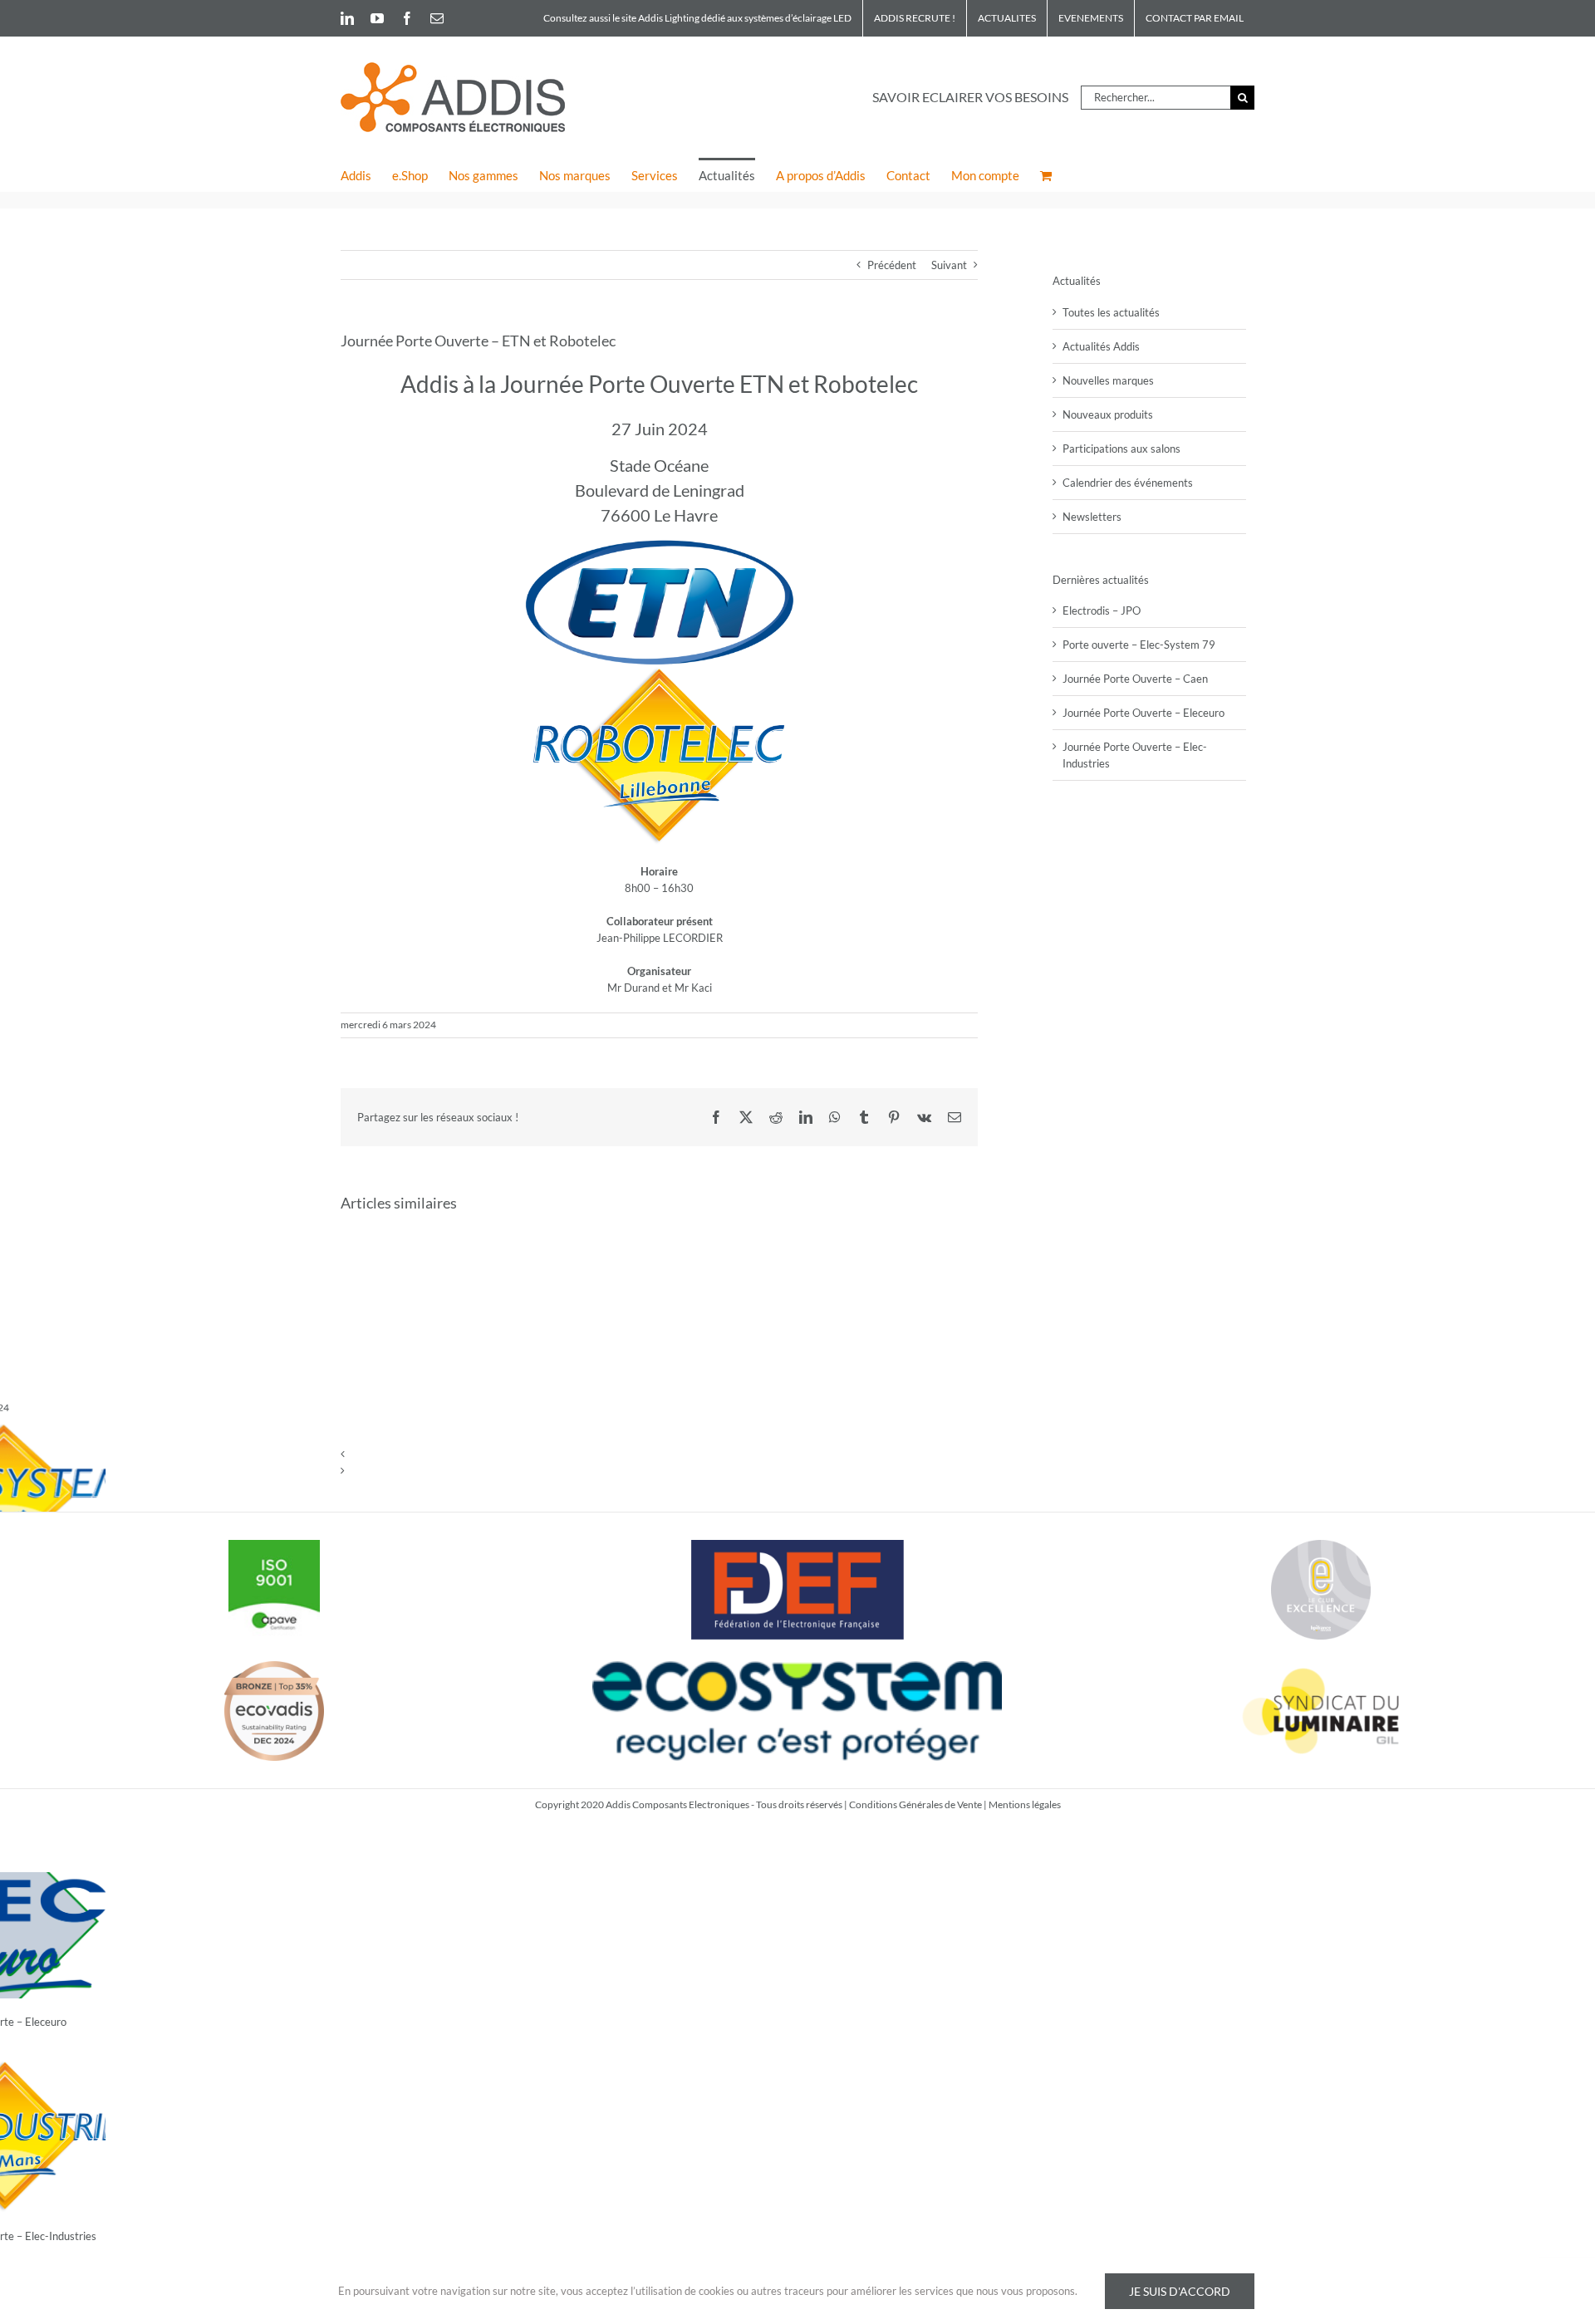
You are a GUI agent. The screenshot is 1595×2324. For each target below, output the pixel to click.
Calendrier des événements (1128, 483)
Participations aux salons (1121, 449)
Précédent (892, 265)
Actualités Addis (1101, 346)
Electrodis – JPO (1102, 610)
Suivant (949, 265)
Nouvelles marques (1108, 380)
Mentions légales (1025, 1804)
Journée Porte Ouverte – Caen (1135, 679)
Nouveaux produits (1108, 414)
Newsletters (1092, 517)
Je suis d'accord (1180, 2291)
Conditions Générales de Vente (915, 1804)
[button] (659, 1454)
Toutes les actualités (1111, 312)
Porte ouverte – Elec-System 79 (1139, 645)
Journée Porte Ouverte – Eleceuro (1143, 713)
